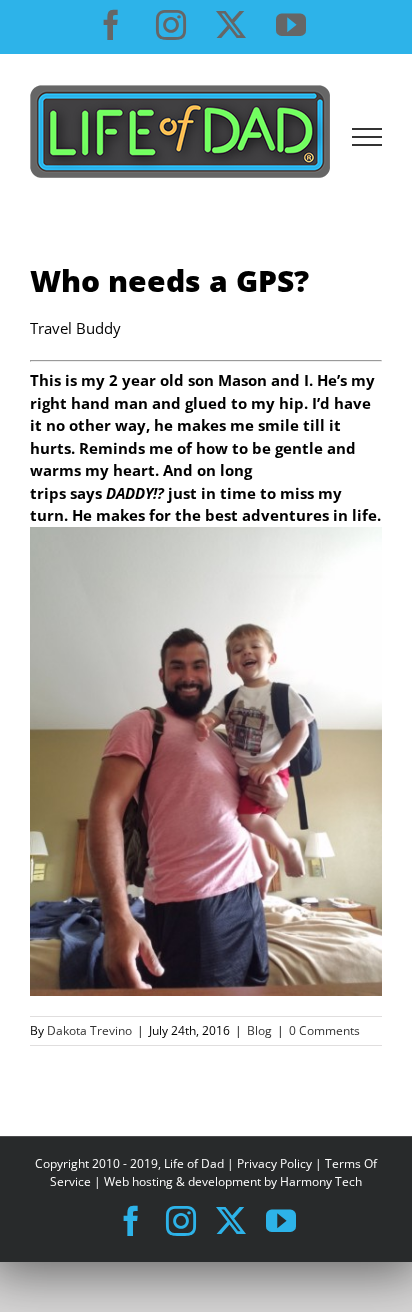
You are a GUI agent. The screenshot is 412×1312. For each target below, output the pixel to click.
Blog (259, 1030)
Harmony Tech (321, 1181)
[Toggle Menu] (367, 137)
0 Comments (324, 1030)
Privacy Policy (274, 1163)
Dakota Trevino (89, 1030)
